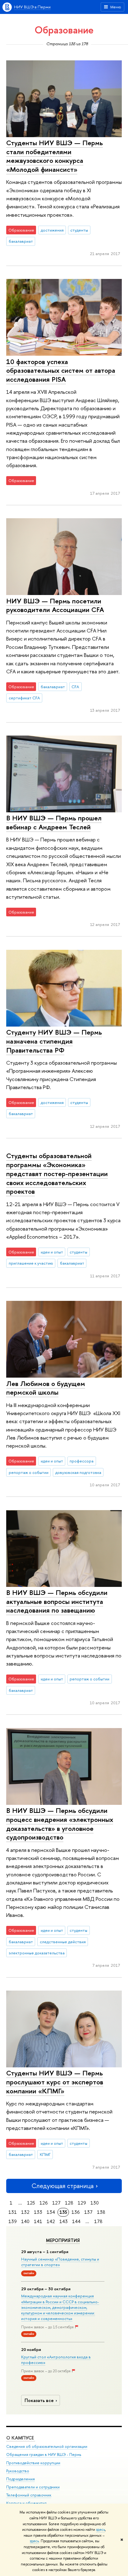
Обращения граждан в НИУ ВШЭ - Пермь (44, 2454)
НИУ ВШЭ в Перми (32, 7)
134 (51, 2212)
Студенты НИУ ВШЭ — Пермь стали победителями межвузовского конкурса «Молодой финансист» (55, 156)
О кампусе (21, 2438)
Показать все (39, 2400)
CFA (75, 687)
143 (64, 2221)
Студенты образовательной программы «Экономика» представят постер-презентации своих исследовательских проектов (57, 1173)
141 (38, 2221)
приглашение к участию (31, 1263)
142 (51, 2221)
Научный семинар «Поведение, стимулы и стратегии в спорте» (60, 2262)
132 (25, 2212)
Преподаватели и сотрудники (33, 2487)
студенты (79, 230)
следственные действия (63, 1942)
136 (76, 2212)
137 (88, 2212)
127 (56, 2203)
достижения (52, 230)
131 (13, 2212)
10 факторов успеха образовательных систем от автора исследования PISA (61, 370)
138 (101, 2212)
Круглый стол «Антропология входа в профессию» (56, 2360)
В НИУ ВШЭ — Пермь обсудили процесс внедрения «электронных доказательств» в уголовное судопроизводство (60, 1824)
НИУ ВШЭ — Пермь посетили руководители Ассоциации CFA (55, 605)
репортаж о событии (29, 1472)
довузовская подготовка (78, 1472)
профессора (82, 1461)
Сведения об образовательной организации (47, 2446)
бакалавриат (21, 241)
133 (38, 2212)
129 (82, 2203)
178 (98, 2221)
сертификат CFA (24, 698)
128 (69, 2203)
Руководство (18, 2471)
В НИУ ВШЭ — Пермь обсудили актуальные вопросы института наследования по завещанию (57, 1601)
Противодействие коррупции (33, 2463)
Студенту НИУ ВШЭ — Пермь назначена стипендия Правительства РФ (54, 1041)
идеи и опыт (52, 1252)
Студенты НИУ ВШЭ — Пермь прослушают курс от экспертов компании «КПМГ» (55, 2082)
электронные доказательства (37, 1953)
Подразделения (21, 2479)
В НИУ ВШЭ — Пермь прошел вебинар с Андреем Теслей (54, 822)
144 (76, 2221)
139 (13, 2221)
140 (25, 2221)
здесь (101, 2530)
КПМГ (45, 2154)
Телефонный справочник (29, 2495)
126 (44, 2203)
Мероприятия (63, 2240)
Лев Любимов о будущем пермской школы (46, 1388)
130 (95, 2203)
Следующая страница (62, 2186)
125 (31, 2203)
